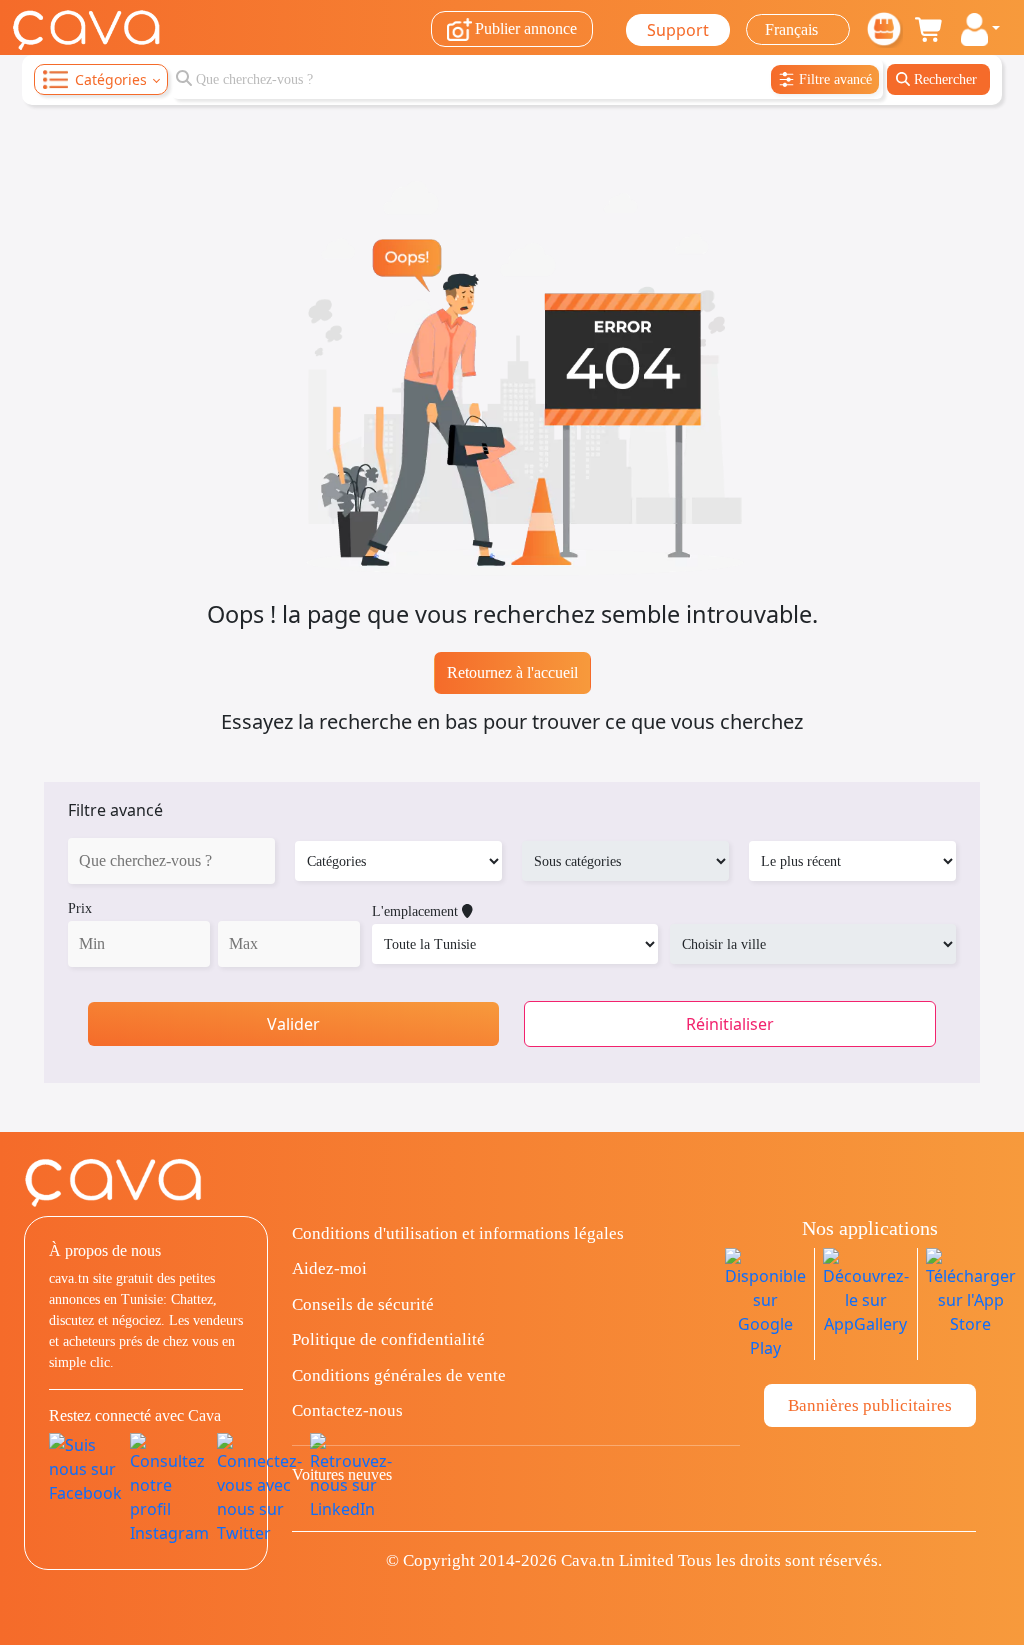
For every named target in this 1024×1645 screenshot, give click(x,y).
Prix (80, 908)
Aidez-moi (329, 1268)
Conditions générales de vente (399, 1375)
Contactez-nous (347, 1410)
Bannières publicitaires (870, 1405)
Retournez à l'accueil (512, 672)
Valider (293, 1024)
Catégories (111, 79)
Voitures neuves (342, 1474)
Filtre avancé (115, 810)
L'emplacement (417, 911)
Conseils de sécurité (363, 1304)
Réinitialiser (730, 1024)
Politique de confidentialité (388, 1339)
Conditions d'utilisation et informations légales (458, 1233)
